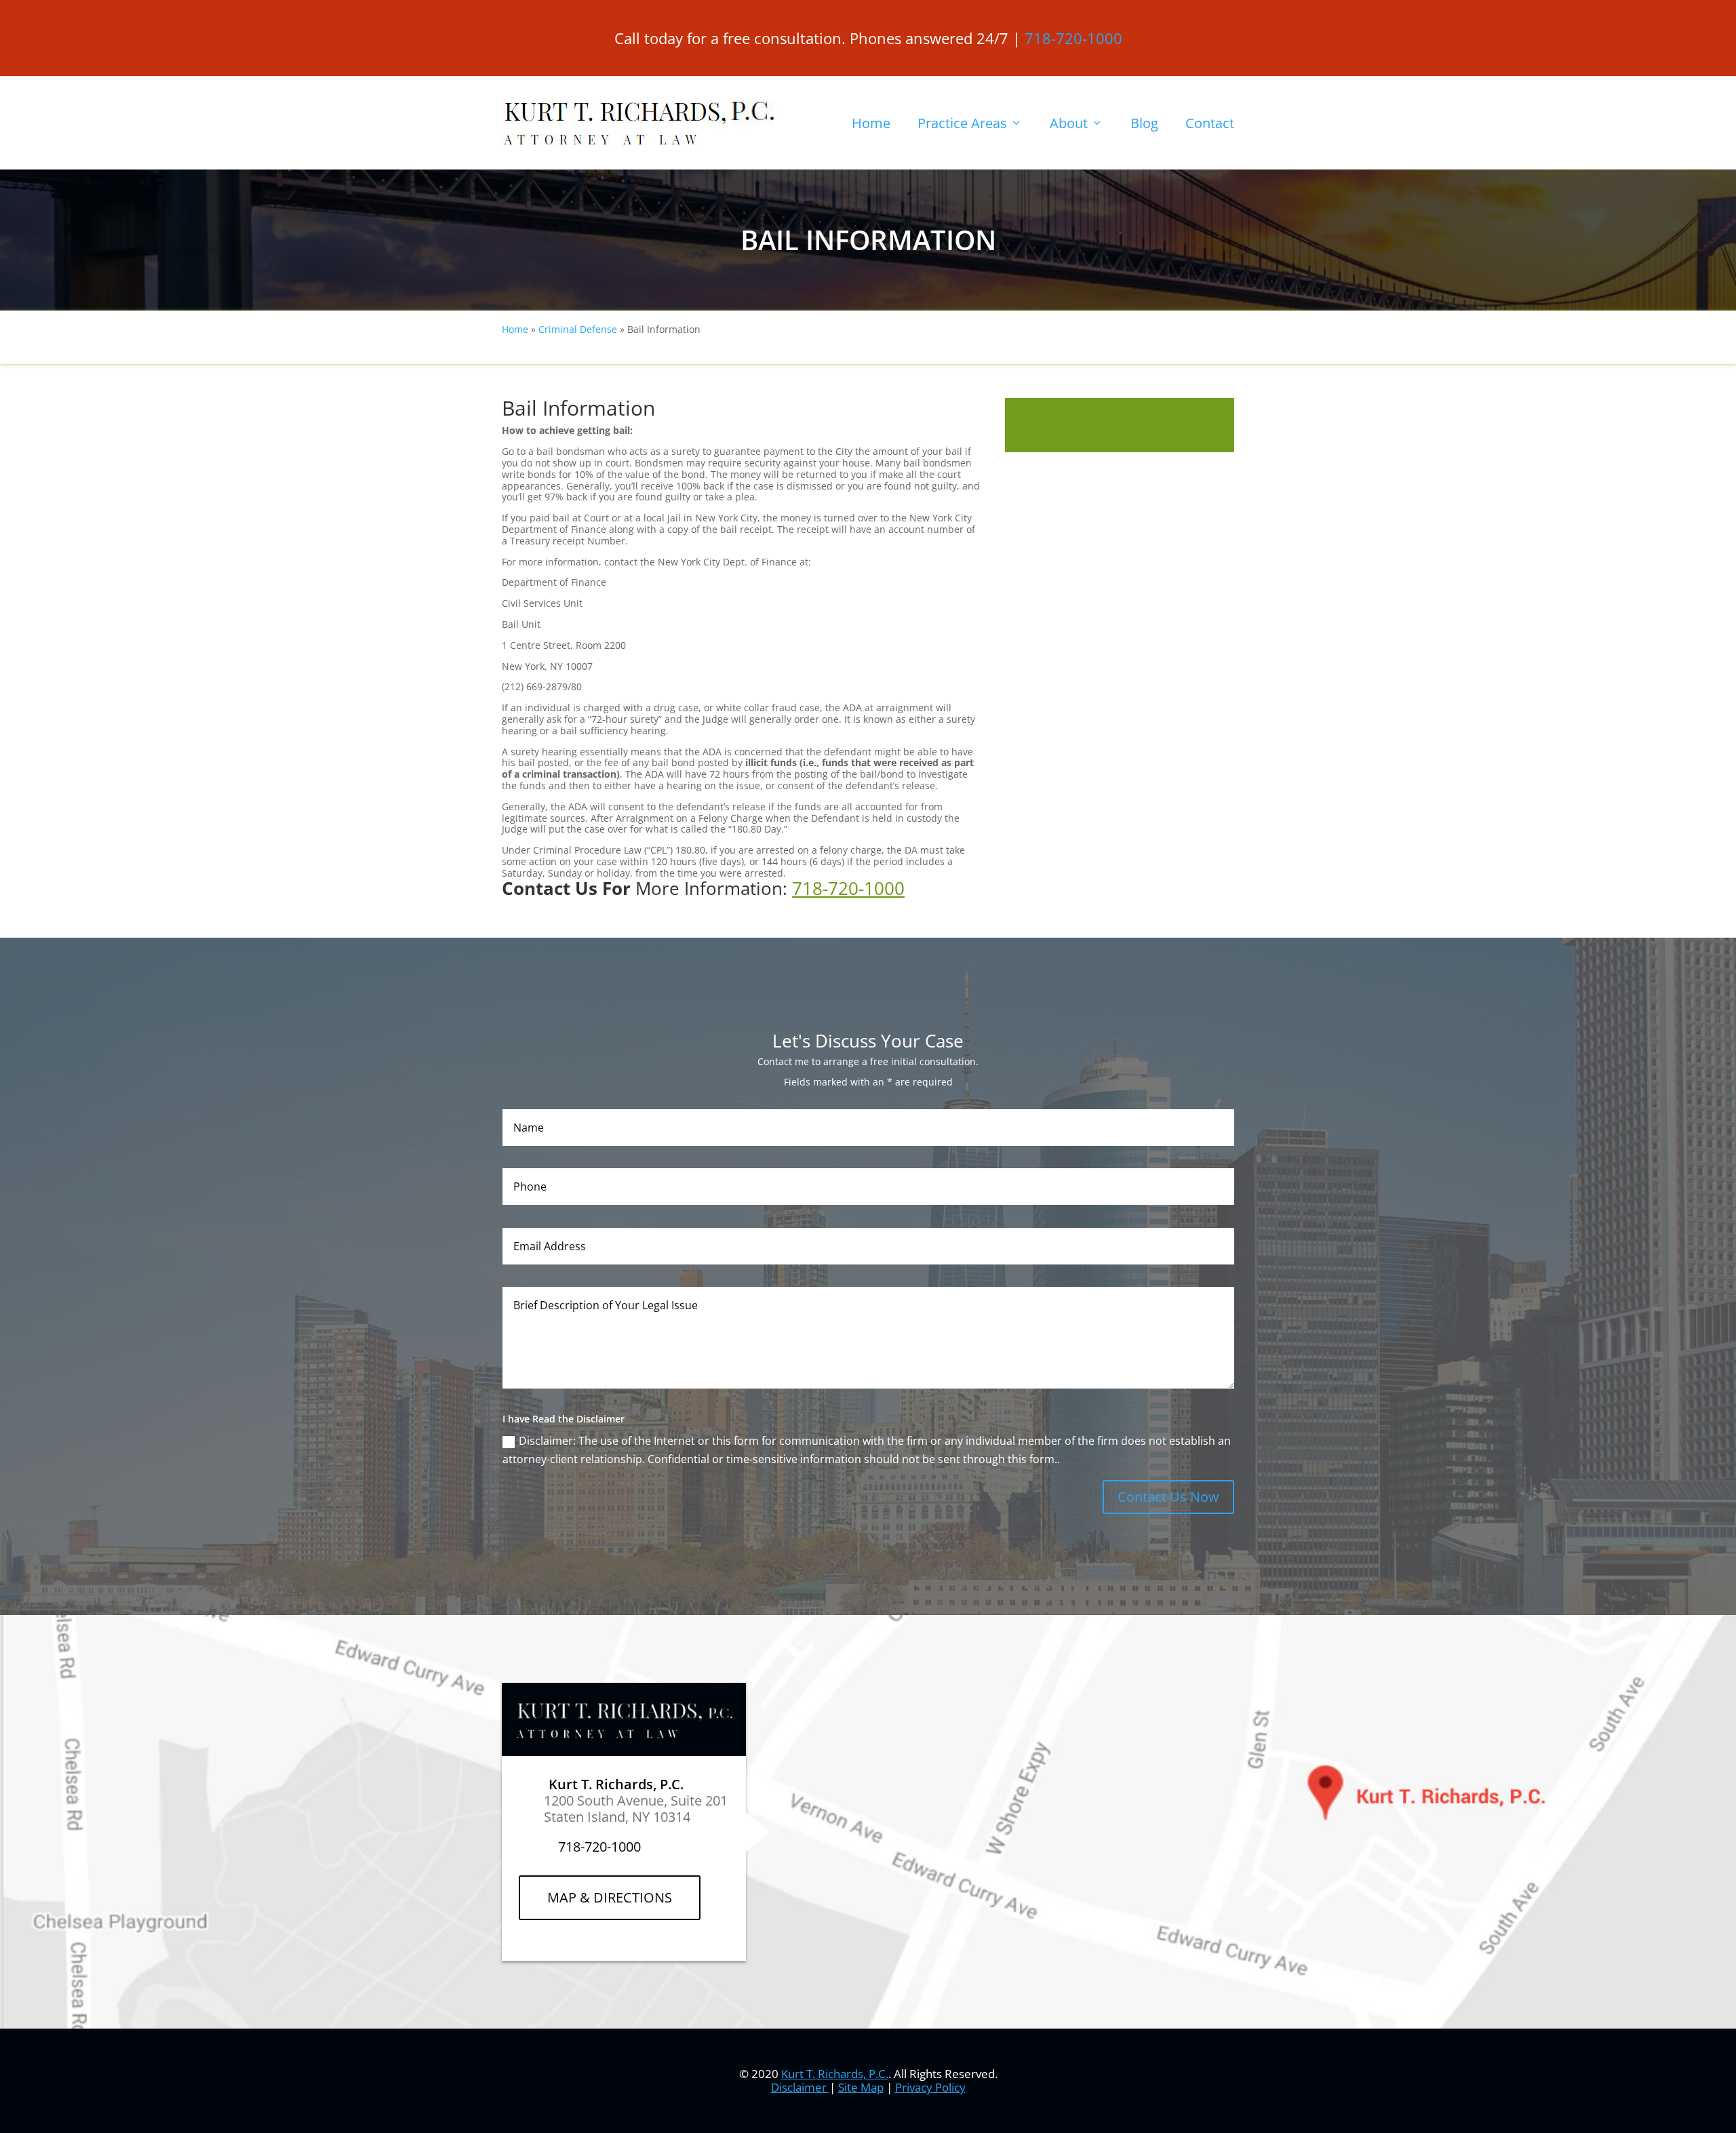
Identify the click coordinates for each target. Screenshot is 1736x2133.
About (1069, 123)
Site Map (861, 2087)
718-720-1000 (1073, 38)
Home (871, 123)
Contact (1210, 123)
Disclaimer (800, 2087)
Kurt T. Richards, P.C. (835, 2074)
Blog (1144, 123)
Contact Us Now (1168, 1497)
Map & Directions (610, 1897)
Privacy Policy (930, 2087)
